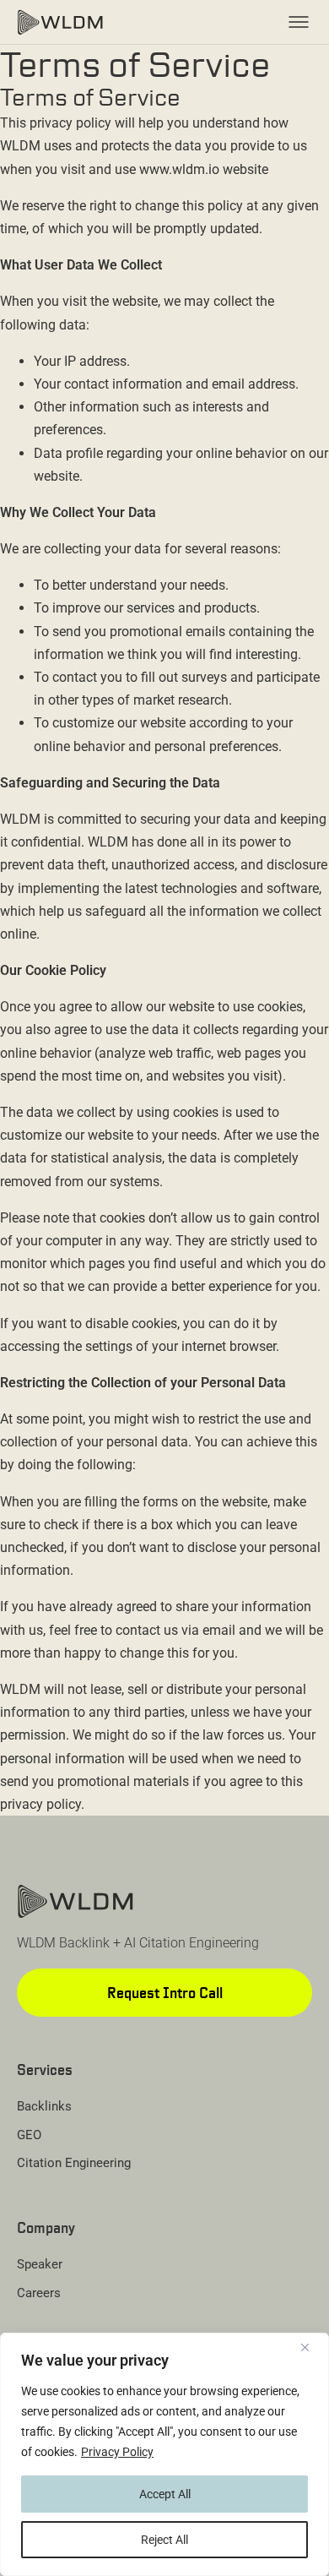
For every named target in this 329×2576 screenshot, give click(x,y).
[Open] (299, 22)
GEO (29, 2135)
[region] (164, 2454)
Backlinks (44, 2106)
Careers (39, 2293)
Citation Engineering (74, 2163)
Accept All (165, 2494)
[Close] (311, 2347)
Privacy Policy (117, 2452)
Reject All (164, 2540)
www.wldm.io (179, 169)
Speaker (40, 2264)
